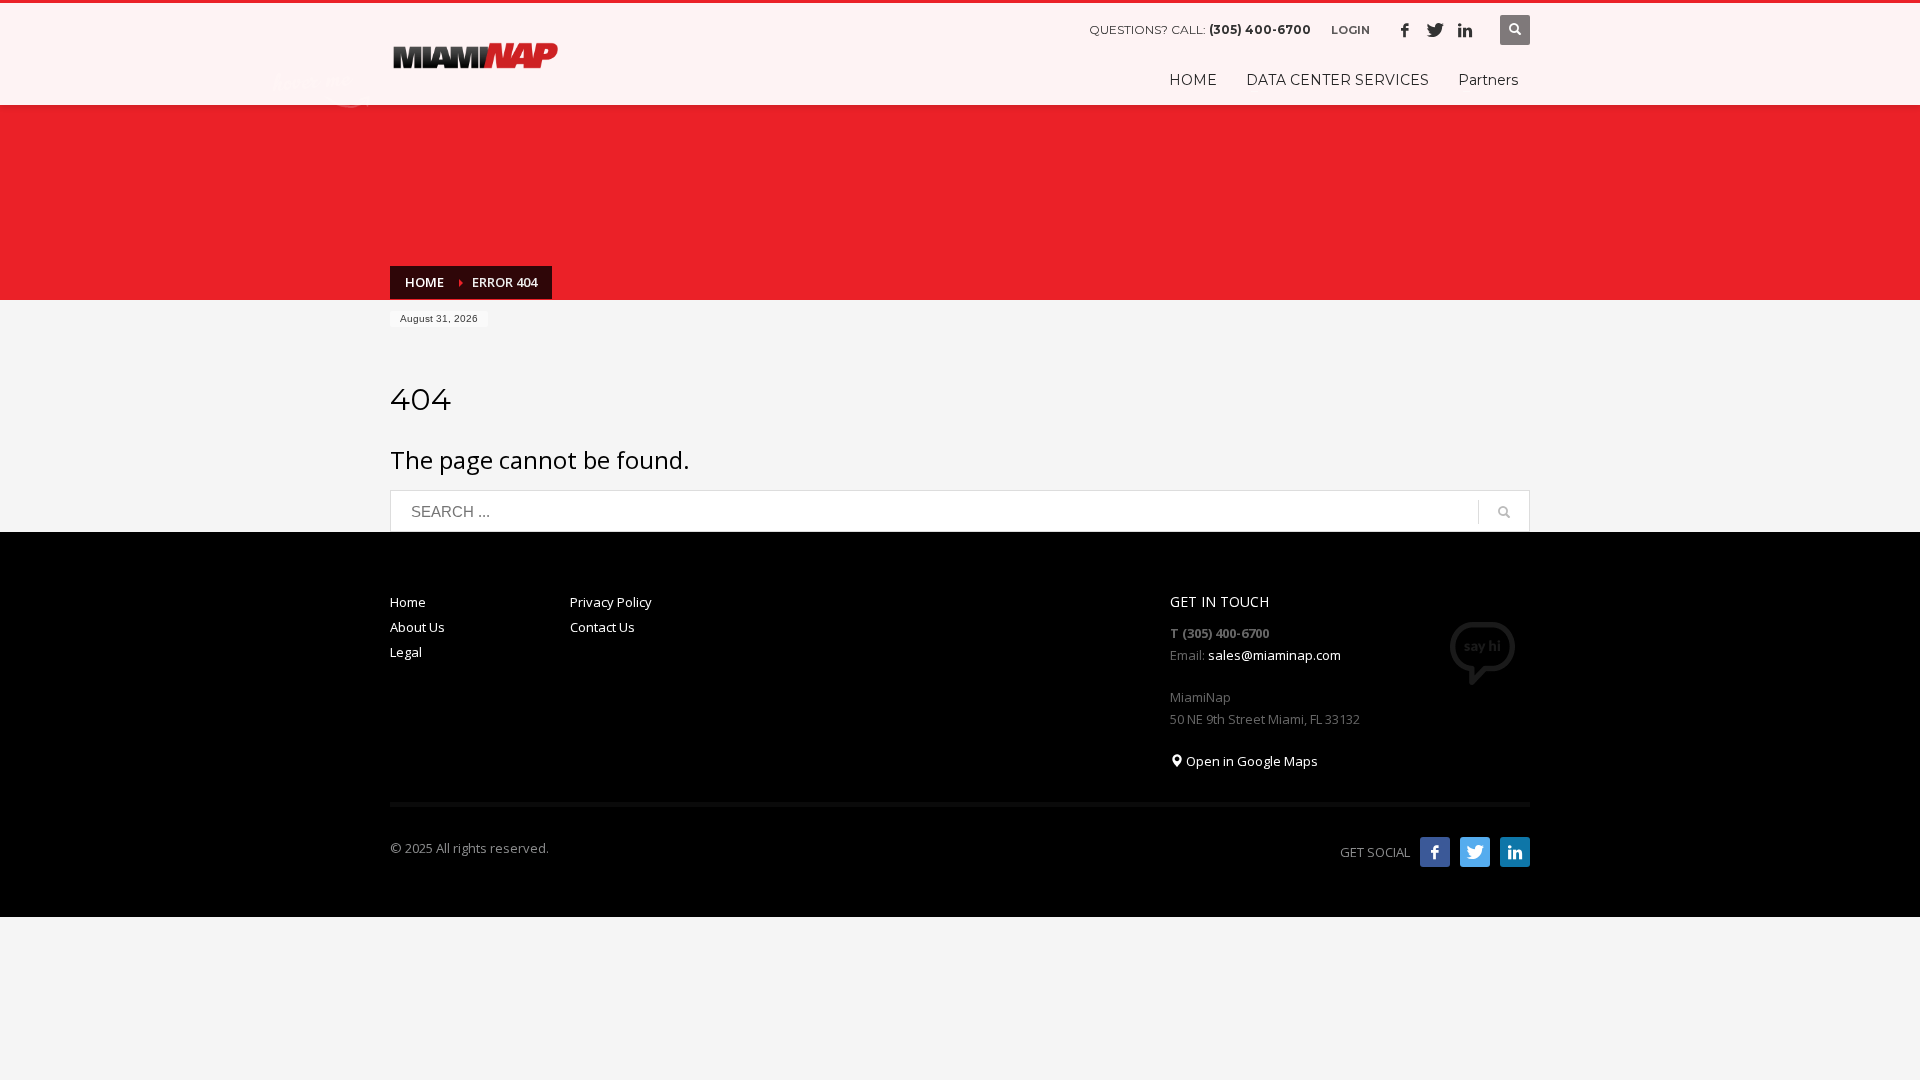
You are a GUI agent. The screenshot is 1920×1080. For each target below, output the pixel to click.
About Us (417, 627)
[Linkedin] (1465, 30)
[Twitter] (1435, 30)
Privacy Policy (611, 602)
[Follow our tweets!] (1475, 852)
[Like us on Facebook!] (1435, 852)
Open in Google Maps (1250, 761)
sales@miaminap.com (1274, 655)
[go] (1504, 512)
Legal (406, 652)
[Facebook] (1405, 30)
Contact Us (602, 627)
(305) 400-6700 (1260, 29)
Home (408, 602)
